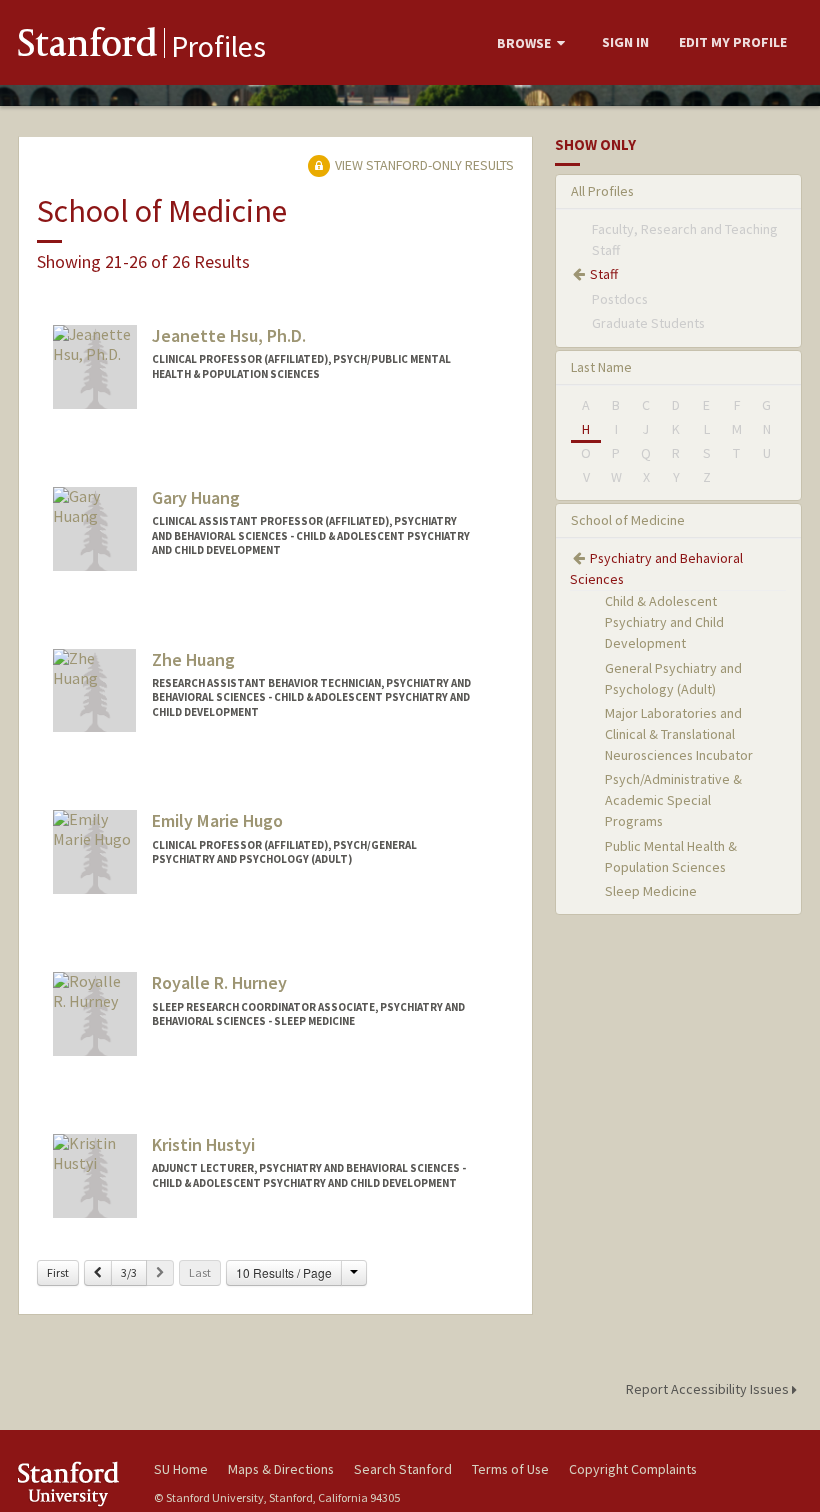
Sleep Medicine (651, 891)
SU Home (181, 1469)
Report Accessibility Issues (709, 1389)
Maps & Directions (281, 1469)
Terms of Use (510, 1469)
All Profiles (602, 191)
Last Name (601, 367)
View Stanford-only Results (423, 165)
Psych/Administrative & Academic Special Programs (673, 800)
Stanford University (74, 1483)
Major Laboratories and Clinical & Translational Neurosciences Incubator (679, 734)
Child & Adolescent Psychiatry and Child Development (664, 622)
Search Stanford (403, 1469)
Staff (604, 274)
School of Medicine (628, 520)
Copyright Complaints (633, 1469)
